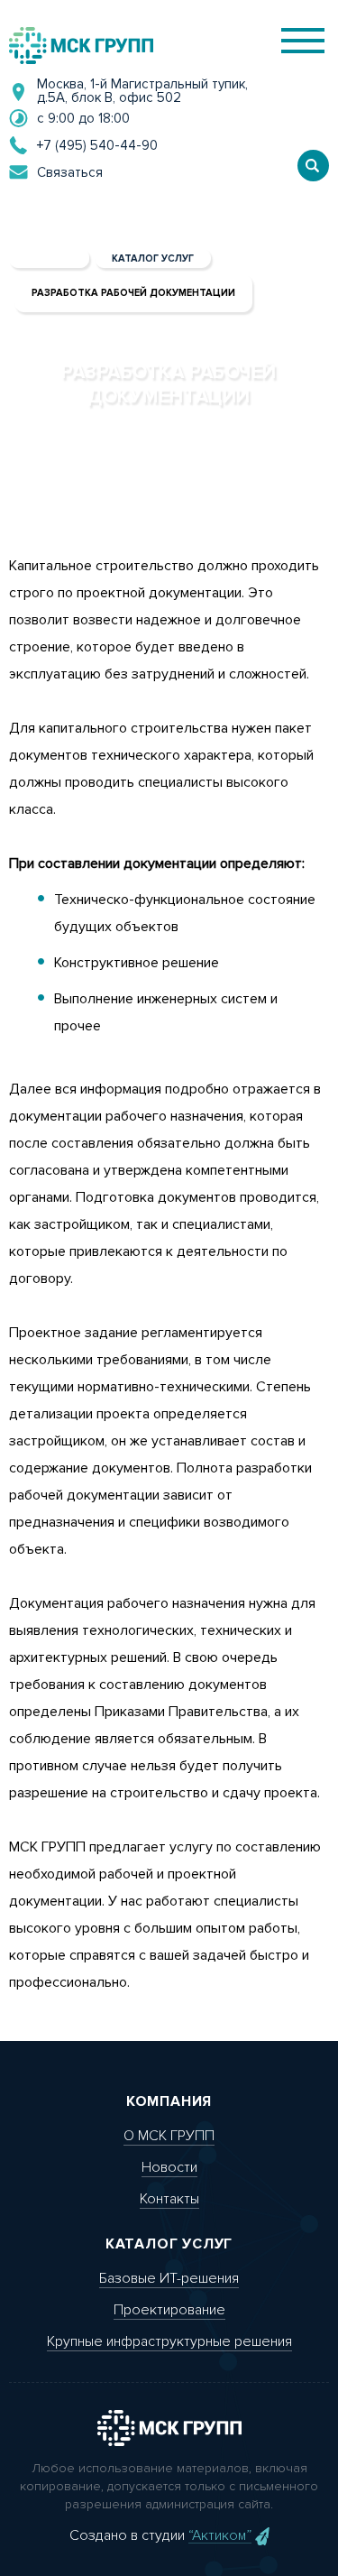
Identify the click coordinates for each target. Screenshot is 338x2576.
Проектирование (169, 2310)
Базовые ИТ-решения (169, 2278)
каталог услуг (153, 259)
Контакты (169, 2199)
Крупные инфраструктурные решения (169, 2341)
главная (49, 259)
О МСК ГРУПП (169, 2136)
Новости (169, 2167)
